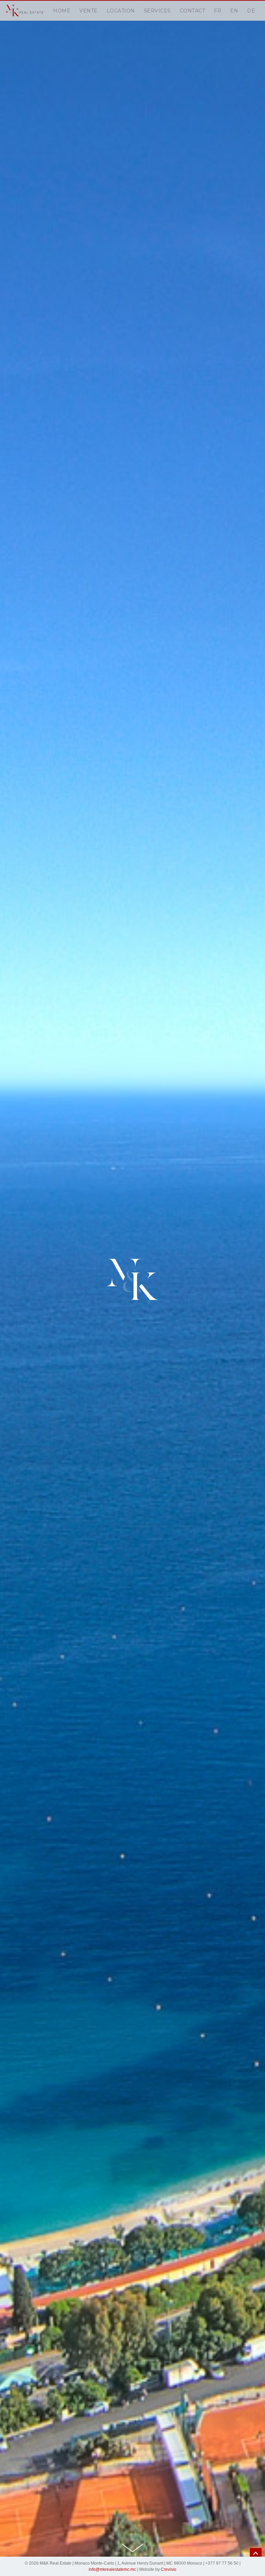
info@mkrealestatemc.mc (112, 2569)
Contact (193, 11)
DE (251, 11)
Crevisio (169, 2569)
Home (62, 11)
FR (218, 11)
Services (157, 11)
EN (234, 11)
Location (121, 11)
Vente (89, 11)
